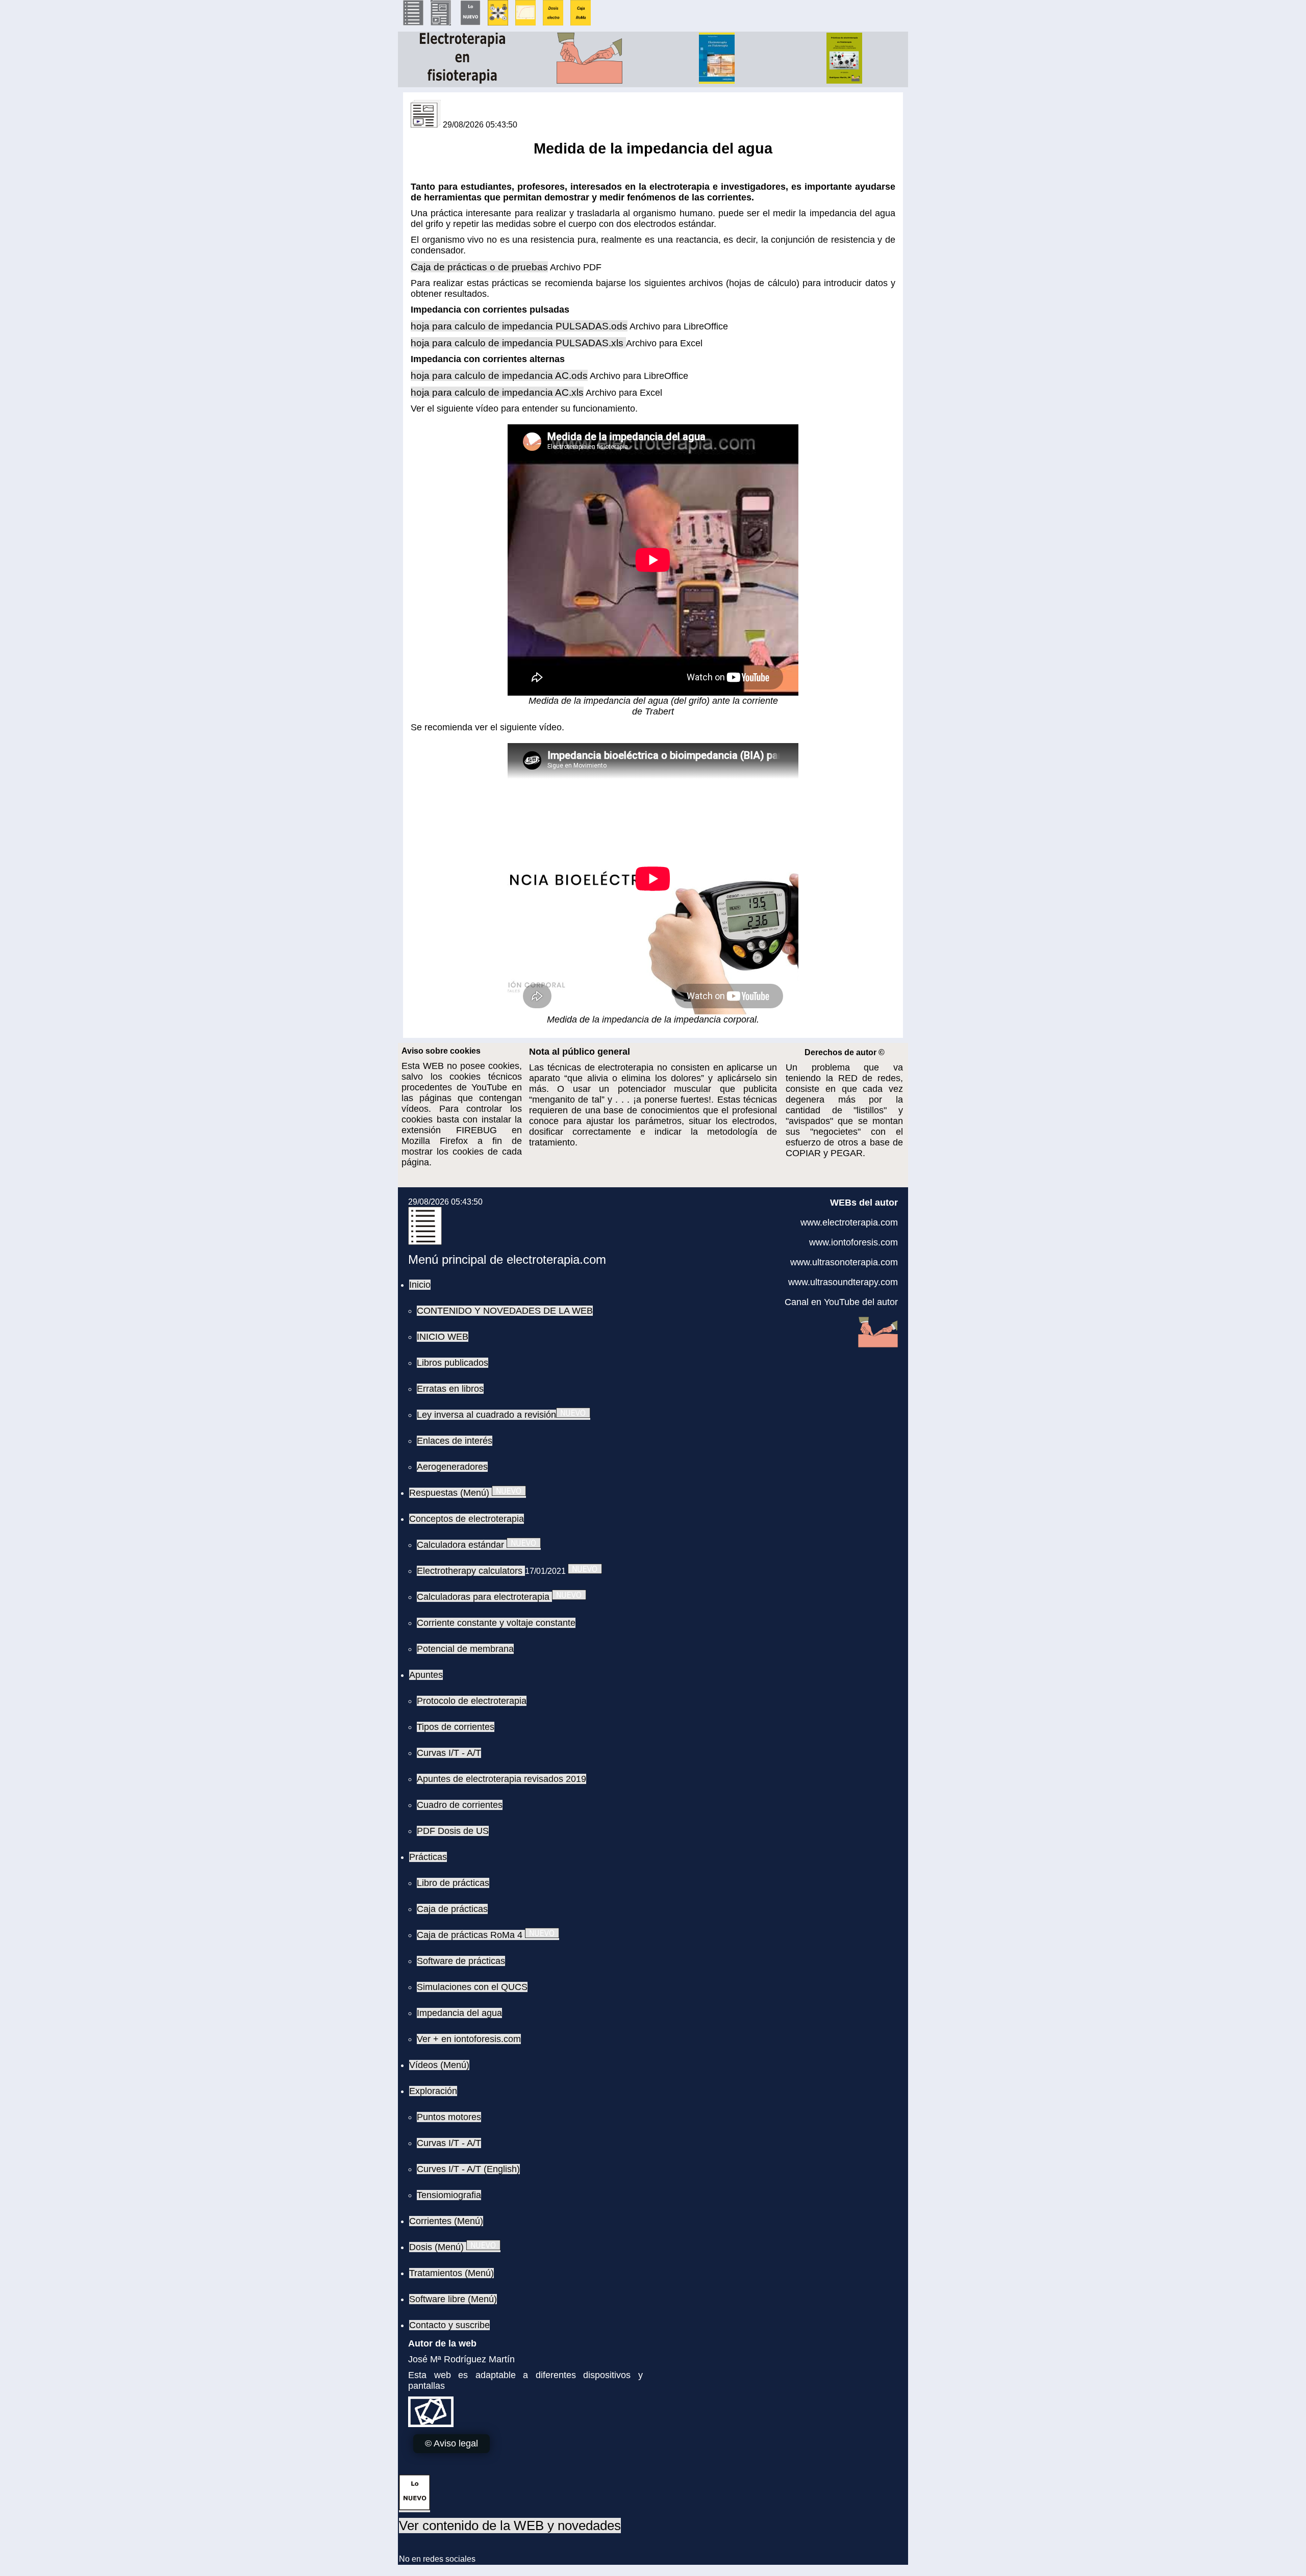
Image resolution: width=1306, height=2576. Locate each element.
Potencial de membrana (465, 1649)
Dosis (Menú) (438, 2247)
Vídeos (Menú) (439, 2065)
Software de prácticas (461, 1961)
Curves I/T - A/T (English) (468, 2169)
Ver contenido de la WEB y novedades (510, 2526)
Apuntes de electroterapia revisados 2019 (501, 1779)
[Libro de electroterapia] (717, 81)
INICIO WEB (443, 1337)
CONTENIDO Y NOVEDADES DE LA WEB (505, 1311)
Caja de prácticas (452, 1909)
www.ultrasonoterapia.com (844, 1262)
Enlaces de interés (455, 1441)
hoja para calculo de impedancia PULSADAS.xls (518, 343)
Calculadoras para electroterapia (484, 1597)
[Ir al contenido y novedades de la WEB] (415, 2507)
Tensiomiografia (449, 2195)
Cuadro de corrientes (460, 1805)
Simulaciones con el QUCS (472, 1987)
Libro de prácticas (453, 1883)
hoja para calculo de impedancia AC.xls (497, 392)
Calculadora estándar (462, 1545)
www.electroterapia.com (849, 1222)
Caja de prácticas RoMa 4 (471, 1935)
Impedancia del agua (459, 2013)
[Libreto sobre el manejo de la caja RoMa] (581, 22)
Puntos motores (449, 2117)
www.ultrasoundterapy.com (843, 1282)
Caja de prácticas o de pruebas (479, 267)
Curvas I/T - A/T (449, 1753)
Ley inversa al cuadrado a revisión (486, 1415)
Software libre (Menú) (453, 2299)
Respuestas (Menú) (450, 1493)
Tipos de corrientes (456, 1727)
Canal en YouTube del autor (841, 1302)
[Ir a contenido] (441, 22)
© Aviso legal (451, 2443)
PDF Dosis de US (453, 1831)
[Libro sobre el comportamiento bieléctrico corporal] (525, 22)
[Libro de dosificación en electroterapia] (553, 22)
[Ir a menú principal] (413, 22)
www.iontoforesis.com (853, 1242)
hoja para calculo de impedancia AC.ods (499, 375)
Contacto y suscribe (449, 2325)
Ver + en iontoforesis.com (469, 2039)
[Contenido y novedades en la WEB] (470, 22)
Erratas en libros (450, 1389)
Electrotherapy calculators (471, 1571)
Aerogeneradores (452, 1467)
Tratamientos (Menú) (451, 2273)
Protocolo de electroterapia (472, 1701)
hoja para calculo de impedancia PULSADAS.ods (519, 326)
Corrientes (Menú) (446, 2221)
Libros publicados (453, 1363)
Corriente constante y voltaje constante (496, 1623)
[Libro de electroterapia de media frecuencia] (498, 22)
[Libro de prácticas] (844, 81)
